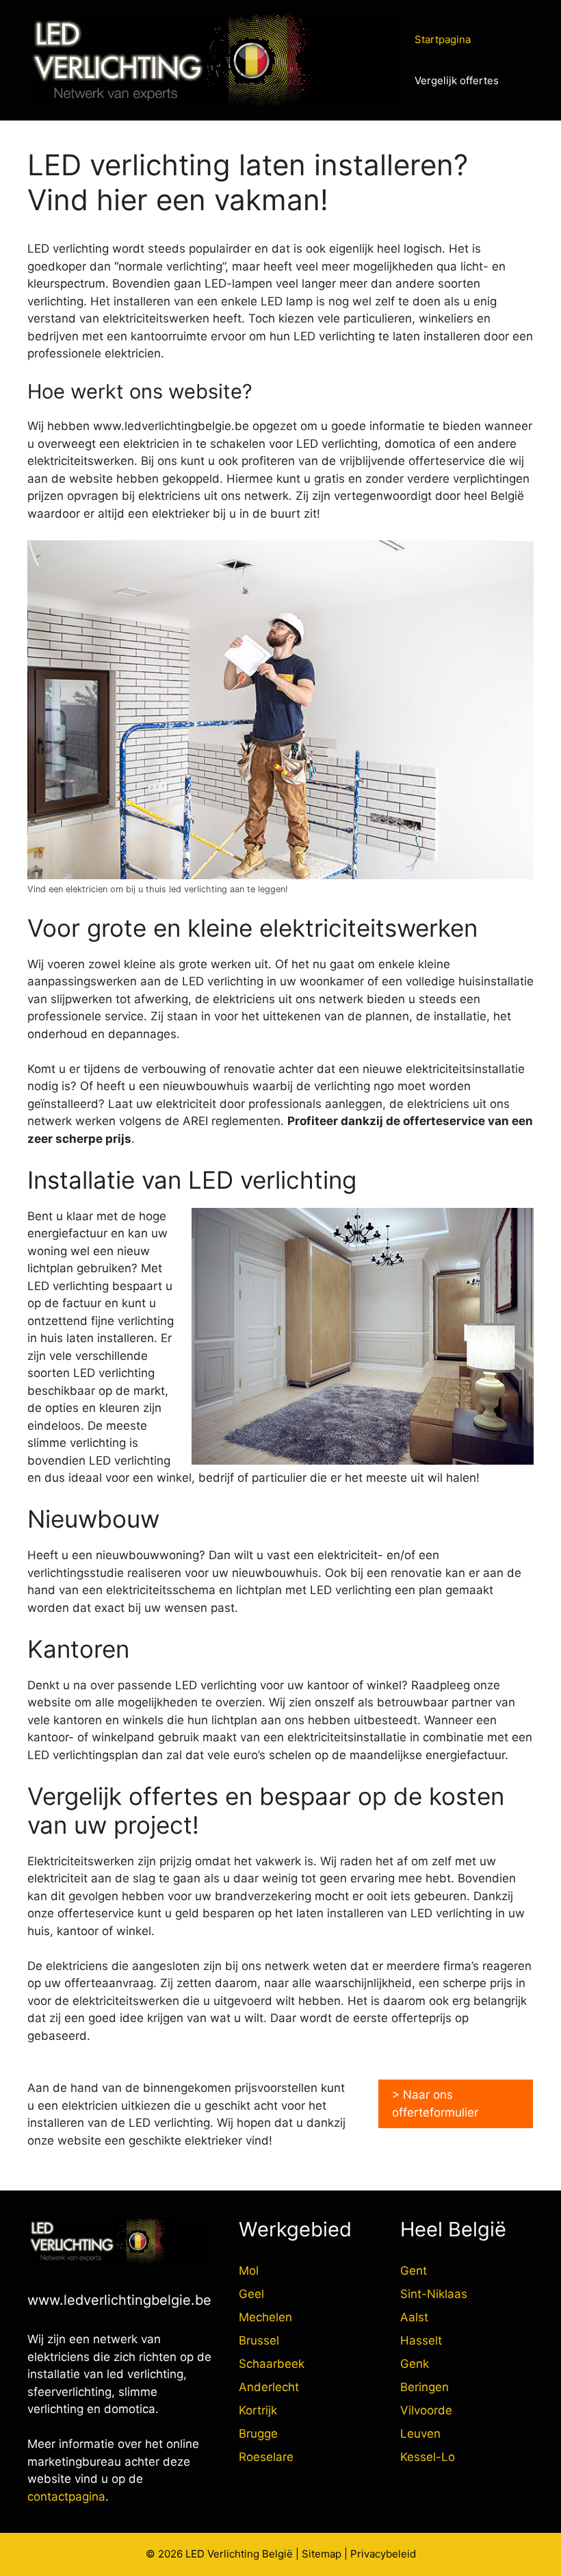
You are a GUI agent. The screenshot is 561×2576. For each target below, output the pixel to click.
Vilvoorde (426, 2410)
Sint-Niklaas (434, 2294)
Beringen (425, 2387)
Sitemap (322, 2554)
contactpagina (66, 2497)
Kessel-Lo (428, 2457)
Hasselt (421, 2340)
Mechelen (265, 2317)
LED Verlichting (222, 2554)
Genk (415, 2364)
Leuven (420, 2434)
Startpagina (443, 39)
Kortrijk (258, 2410)
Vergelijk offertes (457, 80)
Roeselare (266, 2457)
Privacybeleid (383, 2554)
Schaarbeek (272, 2364)
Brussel (259, 2340)
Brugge (258, 2434)
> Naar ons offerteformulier (435, 2104)
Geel (251, 2294)
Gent (414, 2271)
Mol (249, 2271)
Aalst (414, 2317)
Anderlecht (269, 2387)
